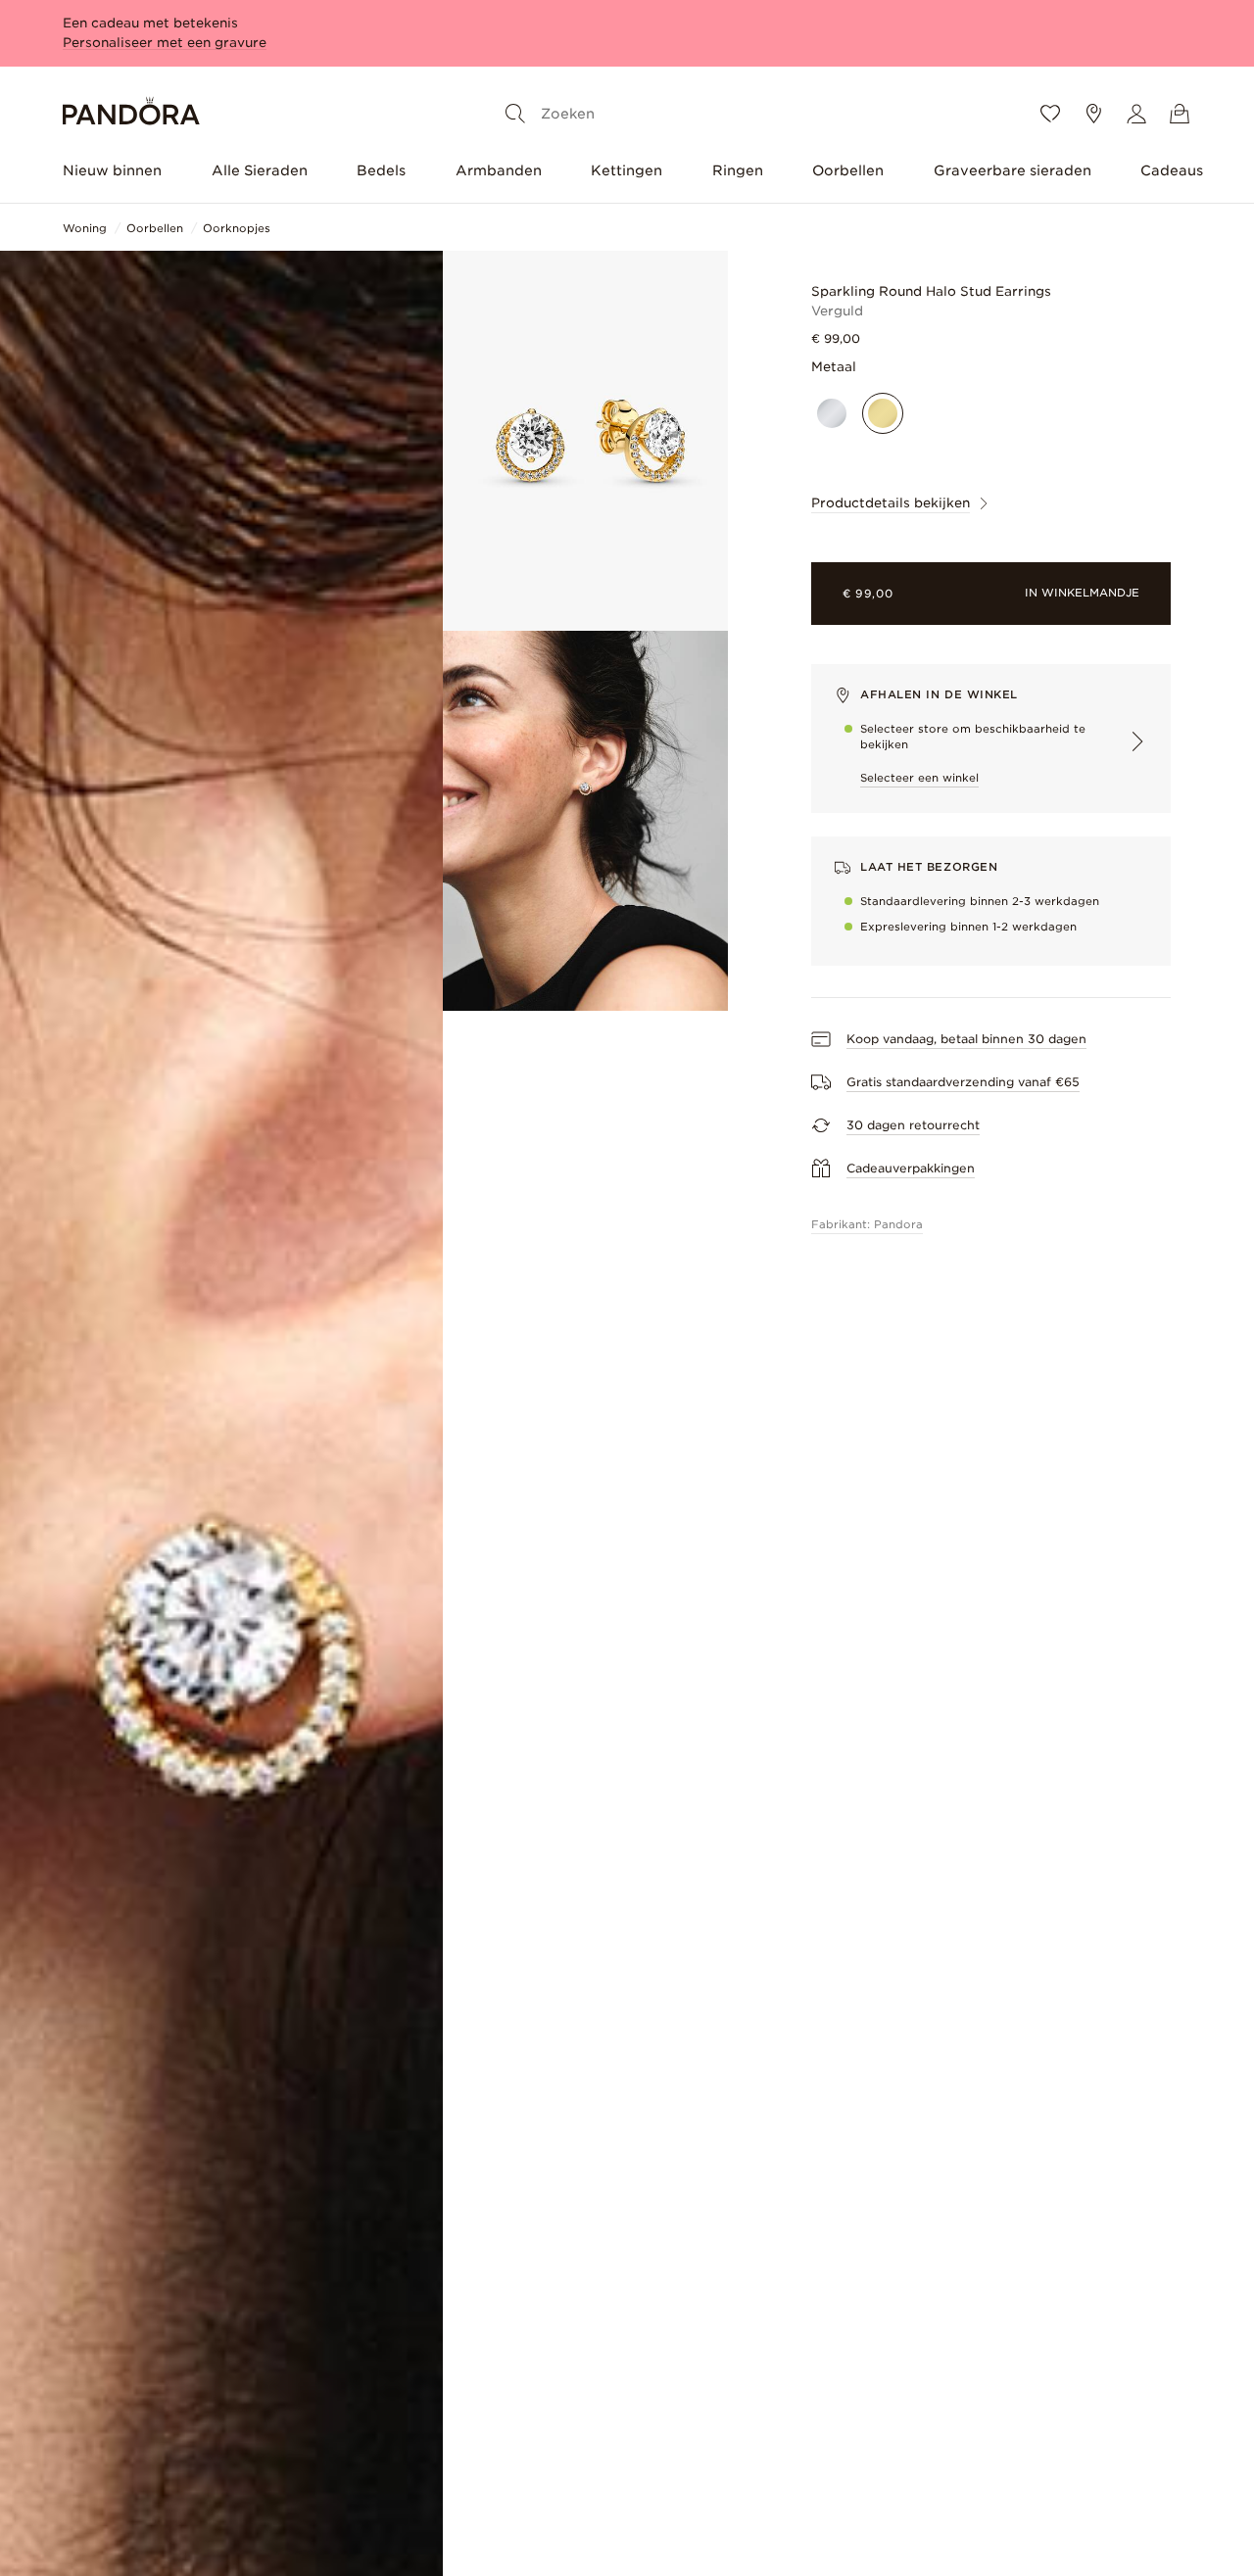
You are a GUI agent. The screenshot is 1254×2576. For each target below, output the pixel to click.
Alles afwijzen (199, 2449)
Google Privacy (219, 2354)
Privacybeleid (115, 2354)
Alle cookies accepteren (199, 2396)
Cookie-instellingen (199, 2501)
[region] (199, 2327)
